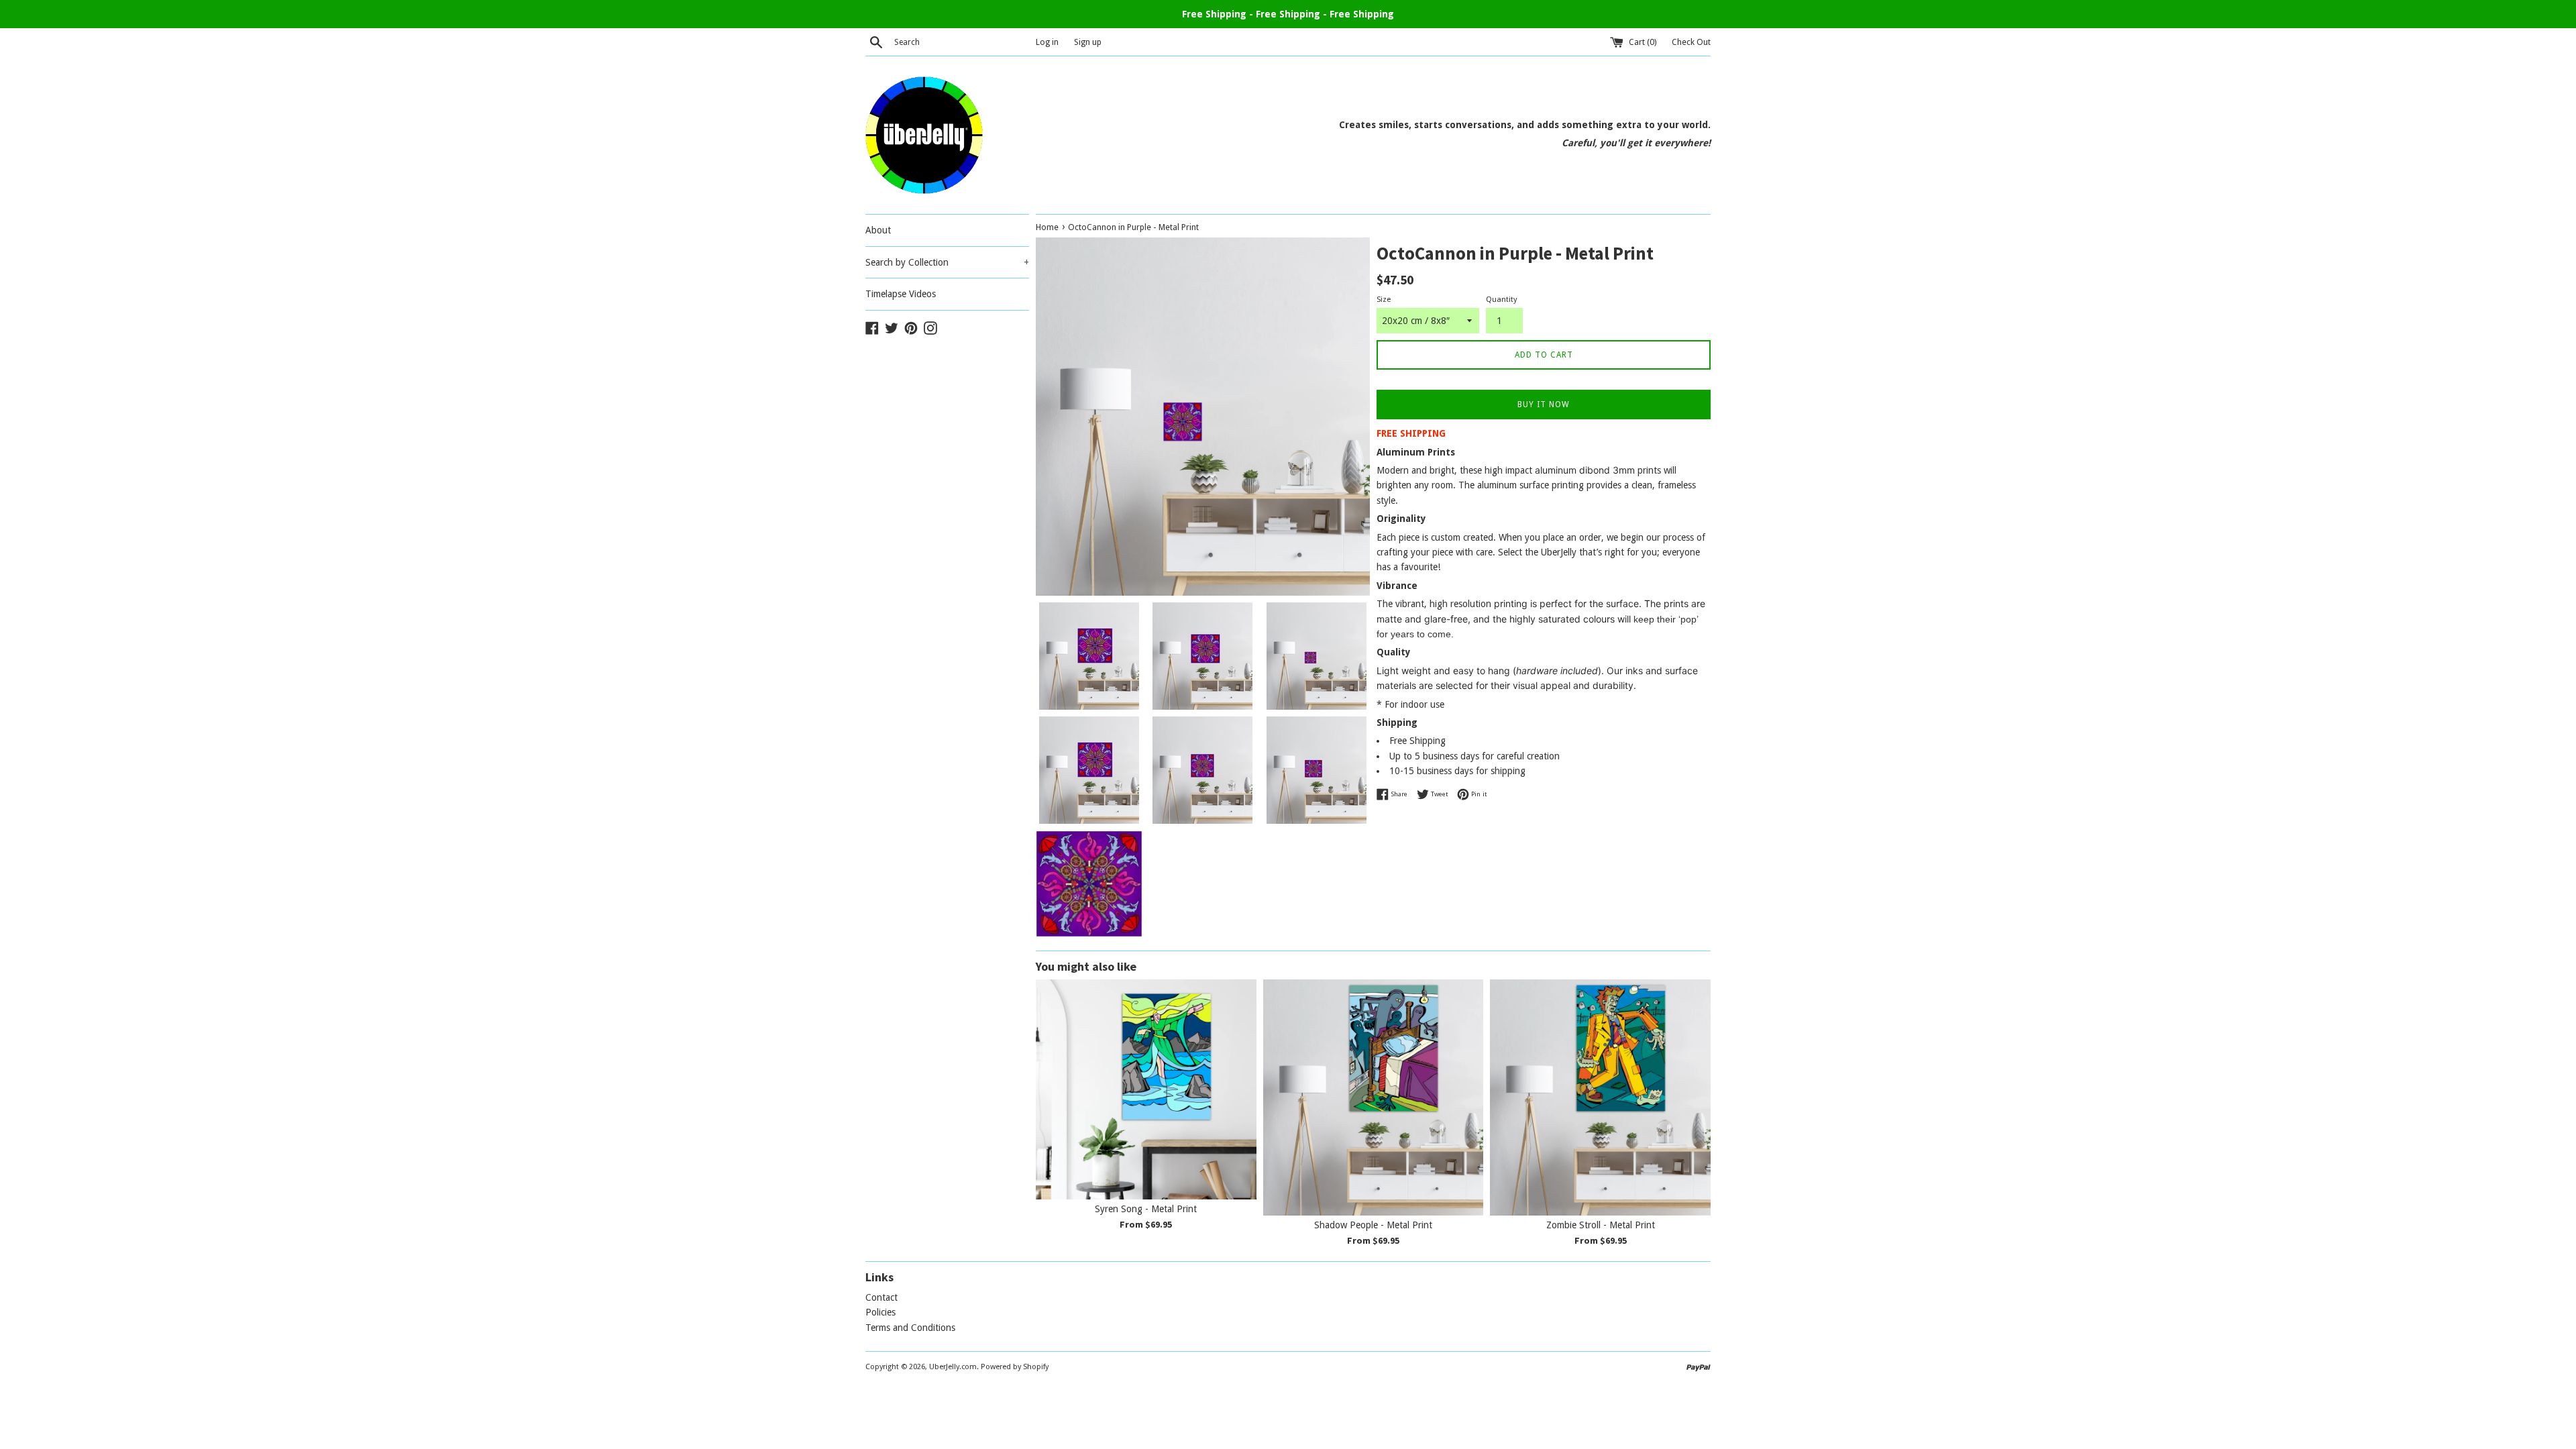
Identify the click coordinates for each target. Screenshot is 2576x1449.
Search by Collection (947, 262)
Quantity (1501, 300)
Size (1384, 300)
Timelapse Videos (901, 294)
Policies (880, 1312)
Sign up (1088, 42)
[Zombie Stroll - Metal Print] (1600, 1097)
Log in (1047, 42)
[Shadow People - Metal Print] (1374, 1097)
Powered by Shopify (1015, 1367)
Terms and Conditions (910, 1328)
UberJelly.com (953, 1367)
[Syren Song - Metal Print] (1146, 1090)
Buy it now (1544, 405)
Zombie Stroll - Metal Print (1601, 1226)
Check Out (1691, 42)
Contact (881, 1297)
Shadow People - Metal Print (1373, 1226)
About (878, 230)
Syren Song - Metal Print (1146, 1210)
